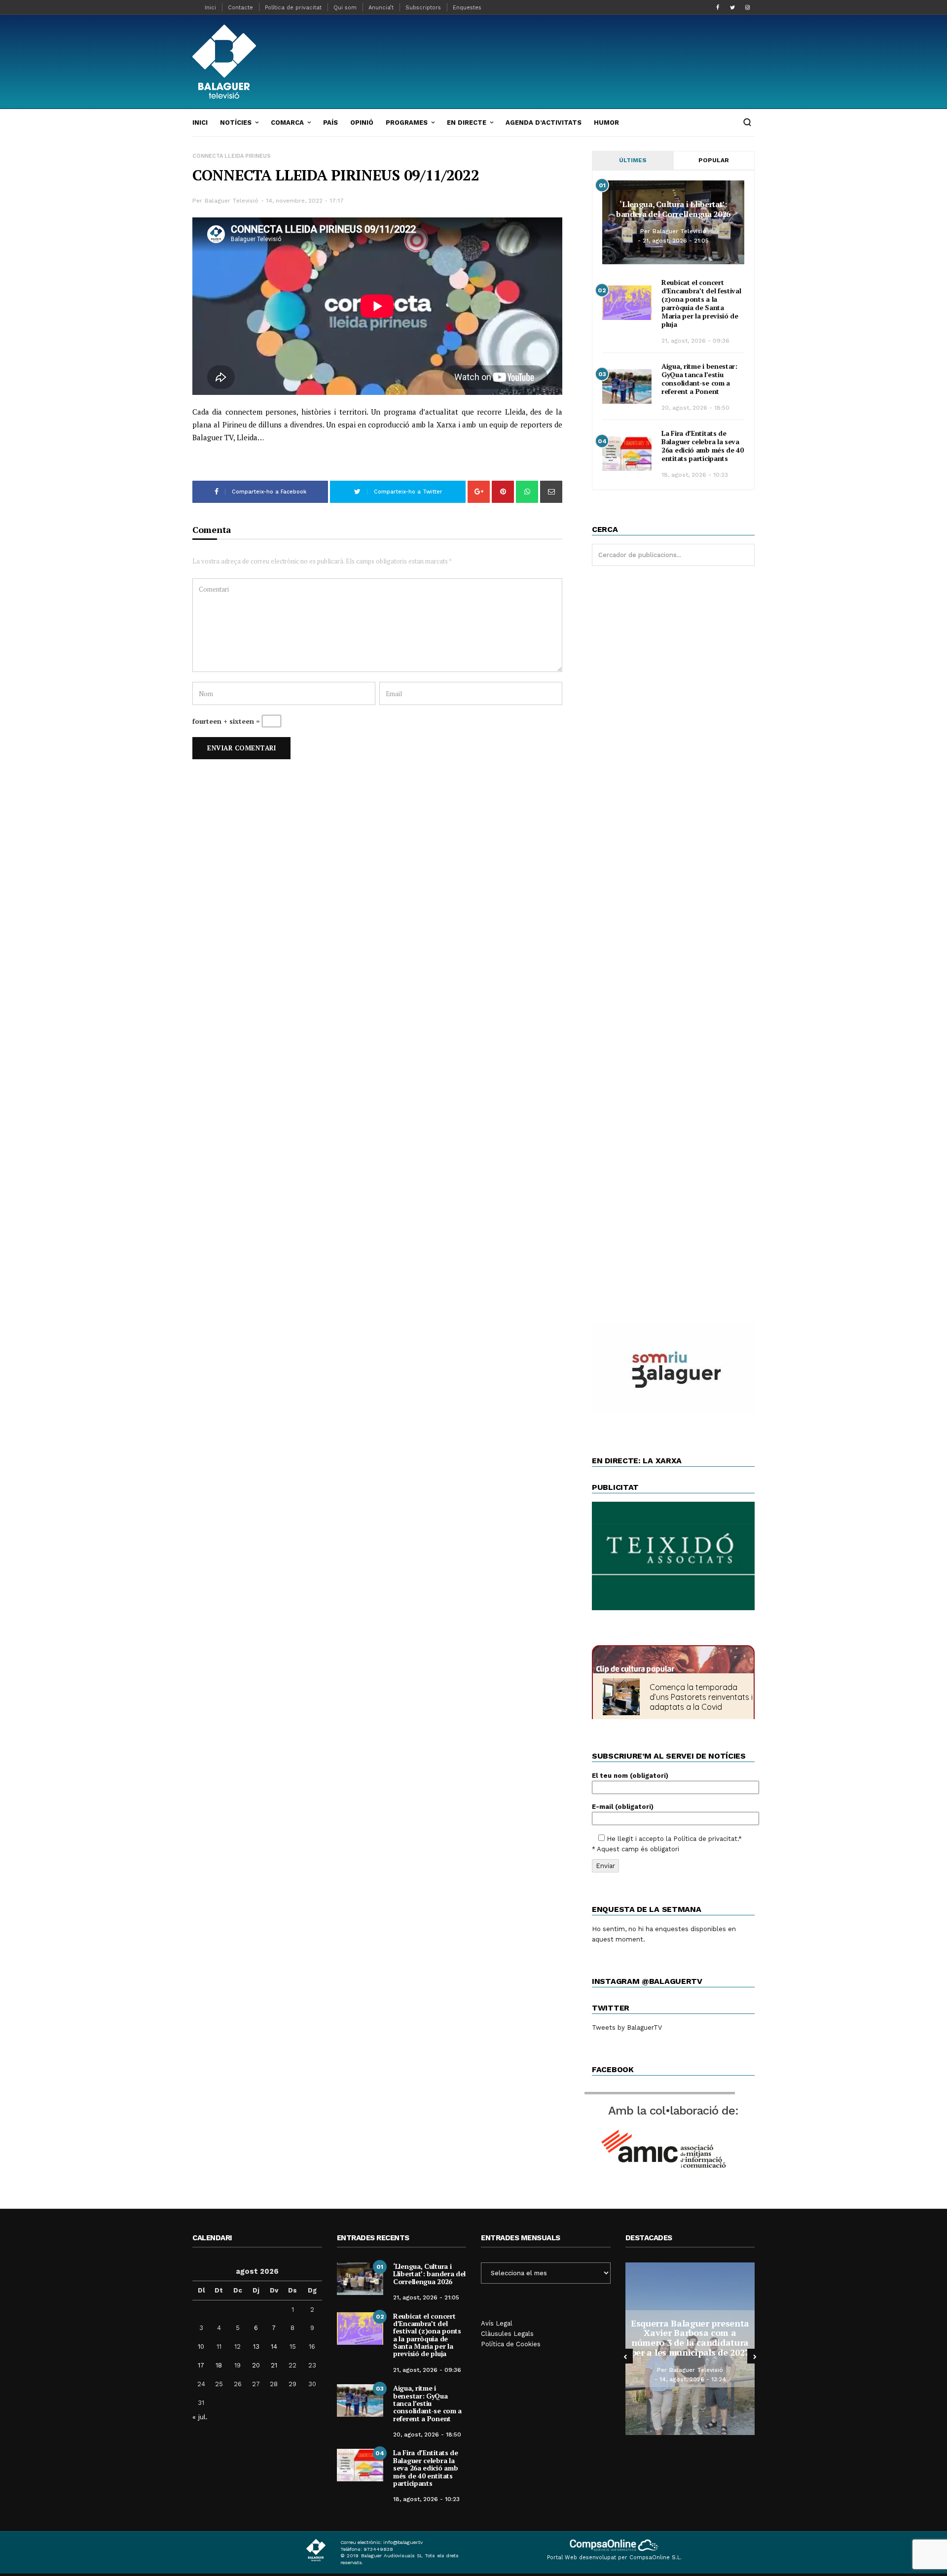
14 (274, 2347)
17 (201, 2365)
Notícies (236, 123)
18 (219, 2365)
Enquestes (467, 8)
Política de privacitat (293, 8)
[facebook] (718, 7)
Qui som (345, 8)
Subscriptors (423, 8)
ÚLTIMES (633, 160)
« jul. (200, 2417)
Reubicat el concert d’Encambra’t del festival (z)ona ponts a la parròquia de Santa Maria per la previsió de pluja (701, 303)
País (330, 123)
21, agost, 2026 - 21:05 (676, 241)
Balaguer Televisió (232, 201)
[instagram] (747, 7)
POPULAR (714, 160)
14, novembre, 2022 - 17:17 (305, 201)
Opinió (362, 123)
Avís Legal (497, 2323)
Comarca (287, 123)
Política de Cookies (511, 2344)
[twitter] (732, 7)
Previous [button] (625, 2356)
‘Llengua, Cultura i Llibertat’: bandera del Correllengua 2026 (673, 209)
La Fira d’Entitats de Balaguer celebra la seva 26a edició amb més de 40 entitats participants (703, 446)
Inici (210, 8)
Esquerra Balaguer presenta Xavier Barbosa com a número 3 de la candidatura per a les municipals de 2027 (690, 2338)
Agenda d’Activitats (544, 123)
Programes (407, 123)
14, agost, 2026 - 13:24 (693, 2379)
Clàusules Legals (507, 2334)
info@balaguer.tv (403, 2542)
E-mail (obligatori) (623, 1807)
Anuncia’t (381, 8)
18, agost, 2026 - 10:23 (695, 475)
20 (256, 2365)
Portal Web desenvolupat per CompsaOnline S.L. (614, 2558)
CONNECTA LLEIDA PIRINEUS (232, 156)
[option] (690, 2349)
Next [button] (755, 2356)
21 (274, 2365)
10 (201, 2347)
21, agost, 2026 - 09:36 (695, 341)
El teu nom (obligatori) (630, 1776)
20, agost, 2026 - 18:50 (695, 408)
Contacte (240, 8)
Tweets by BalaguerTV (627, 2028)
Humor (606, 123)
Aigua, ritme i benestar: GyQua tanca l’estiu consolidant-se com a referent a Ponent (699, 379)
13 (256, 2347)
